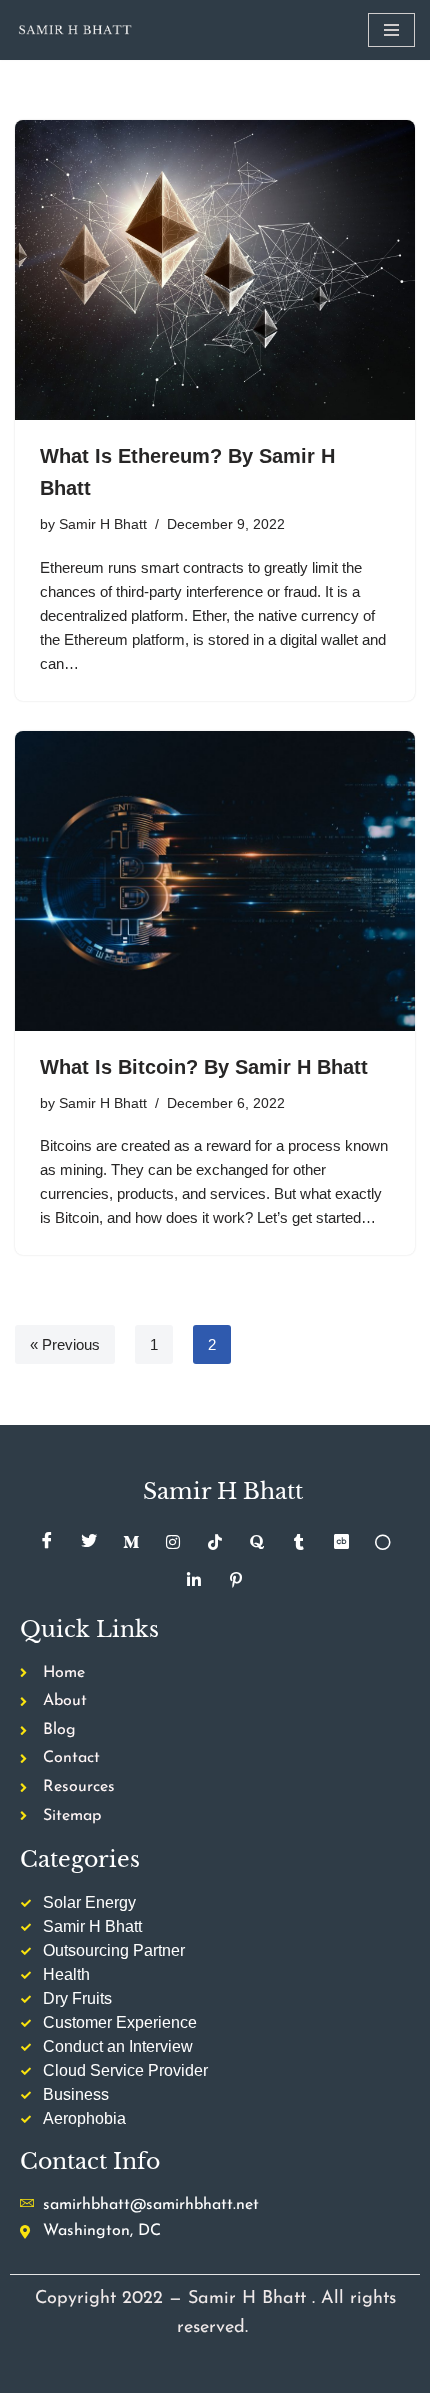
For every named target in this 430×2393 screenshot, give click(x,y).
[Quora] (257, 1542)
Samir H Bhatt (103, 524)
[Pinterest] (236, 1580)
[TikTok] (215, 1542)
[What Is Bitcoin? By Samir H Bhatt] (215, 881)
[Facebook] (47, 1542)
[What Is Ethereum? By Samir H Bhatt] (215, 270)
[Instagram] (173, 1542)
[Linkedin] (194, 1580)
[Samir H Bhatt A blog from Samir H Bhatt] (75, 30)
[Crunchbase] (341, 1542)
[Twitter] (89, 1542)
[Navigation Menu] (391, 30)
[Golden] (383, 1542)
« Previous (65, 1344)
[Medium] (131, 1542)
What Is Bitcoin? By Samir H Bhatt (204, 1067)
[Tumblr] (299, 1542)
